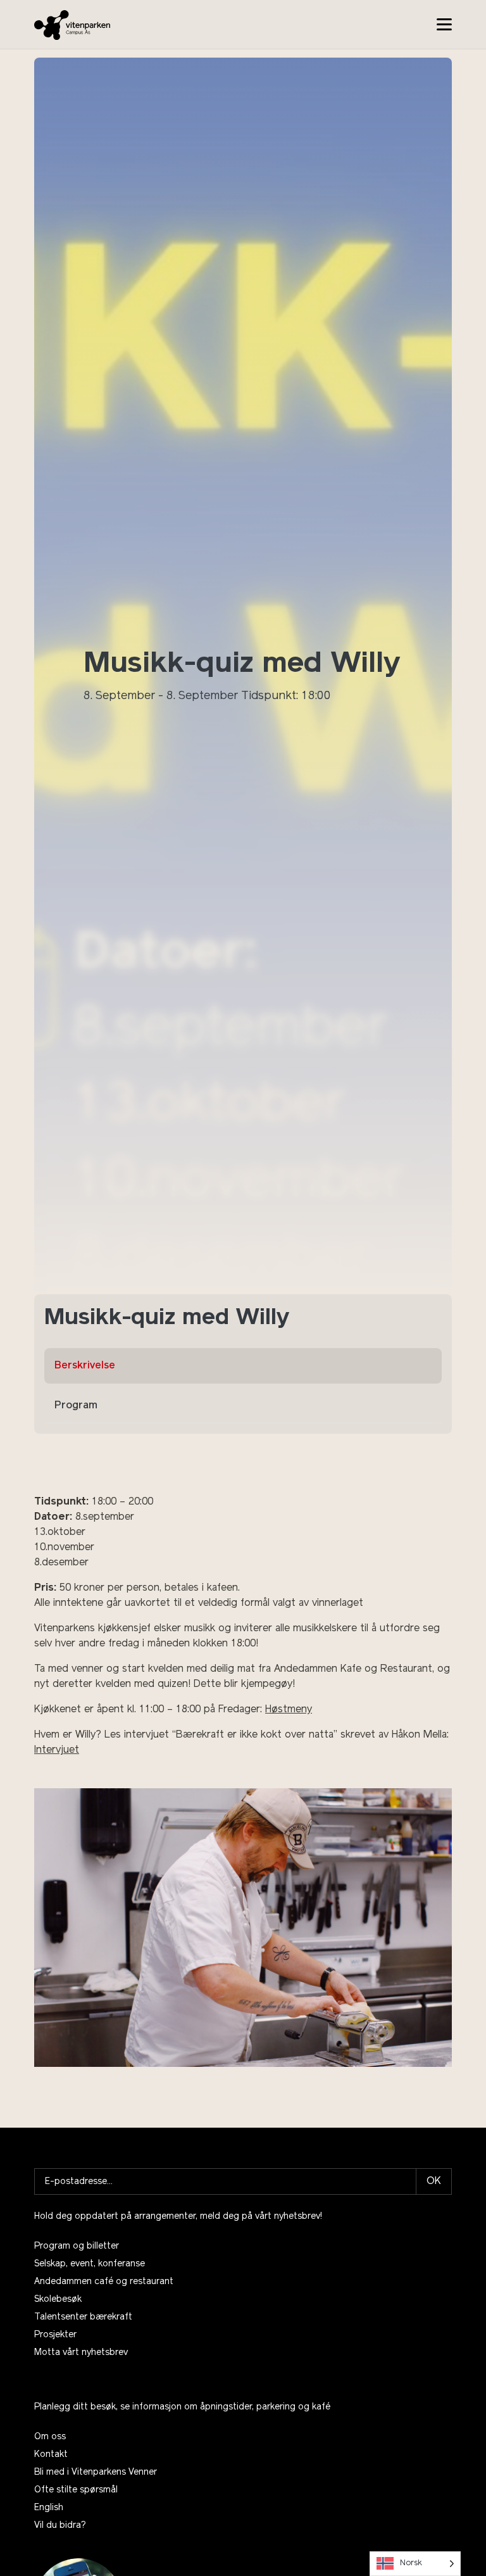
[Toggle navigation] (444, 24)
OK (434, 2181)
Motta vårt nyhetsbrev (81, 2353)
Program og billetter (77, 2246)
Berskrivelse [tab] (85, 1366)
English (49, 2508)
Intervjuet (57, 1750)
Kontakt (51, 2455)
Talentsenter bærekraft (83, 2317)
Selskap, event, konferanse (90, 2264)
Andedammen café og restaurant (104, 2282)
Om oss (50, 2437)
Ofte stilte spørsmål (76, 2490)
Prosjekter (55, 2335)
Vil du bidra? (60, 2526)
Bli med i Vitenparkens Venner (96, 2472)
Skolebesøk (58, 2300)
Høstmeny (289, 1710)
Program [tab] (76, 1406)
